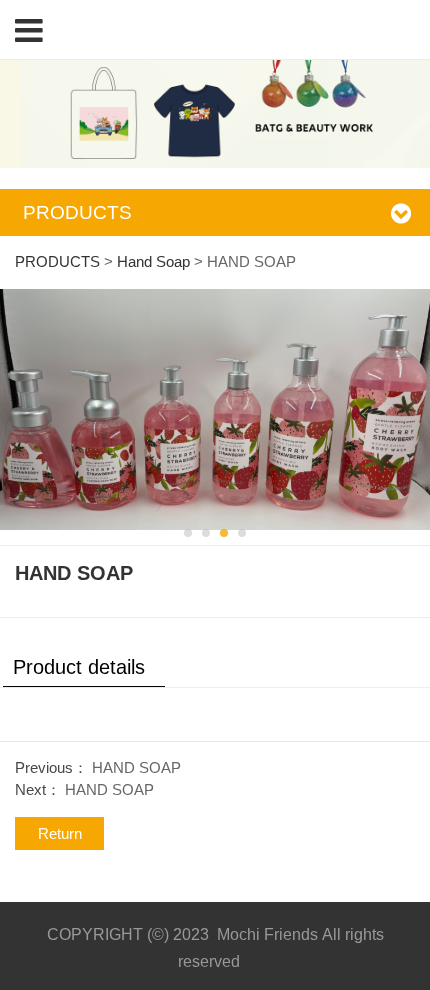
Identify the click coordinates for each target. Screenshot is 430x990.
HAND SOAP (136, 767)
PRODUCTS (57, 261)
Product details (79, 667)
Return (60, 833)
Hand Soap (153, 261)
